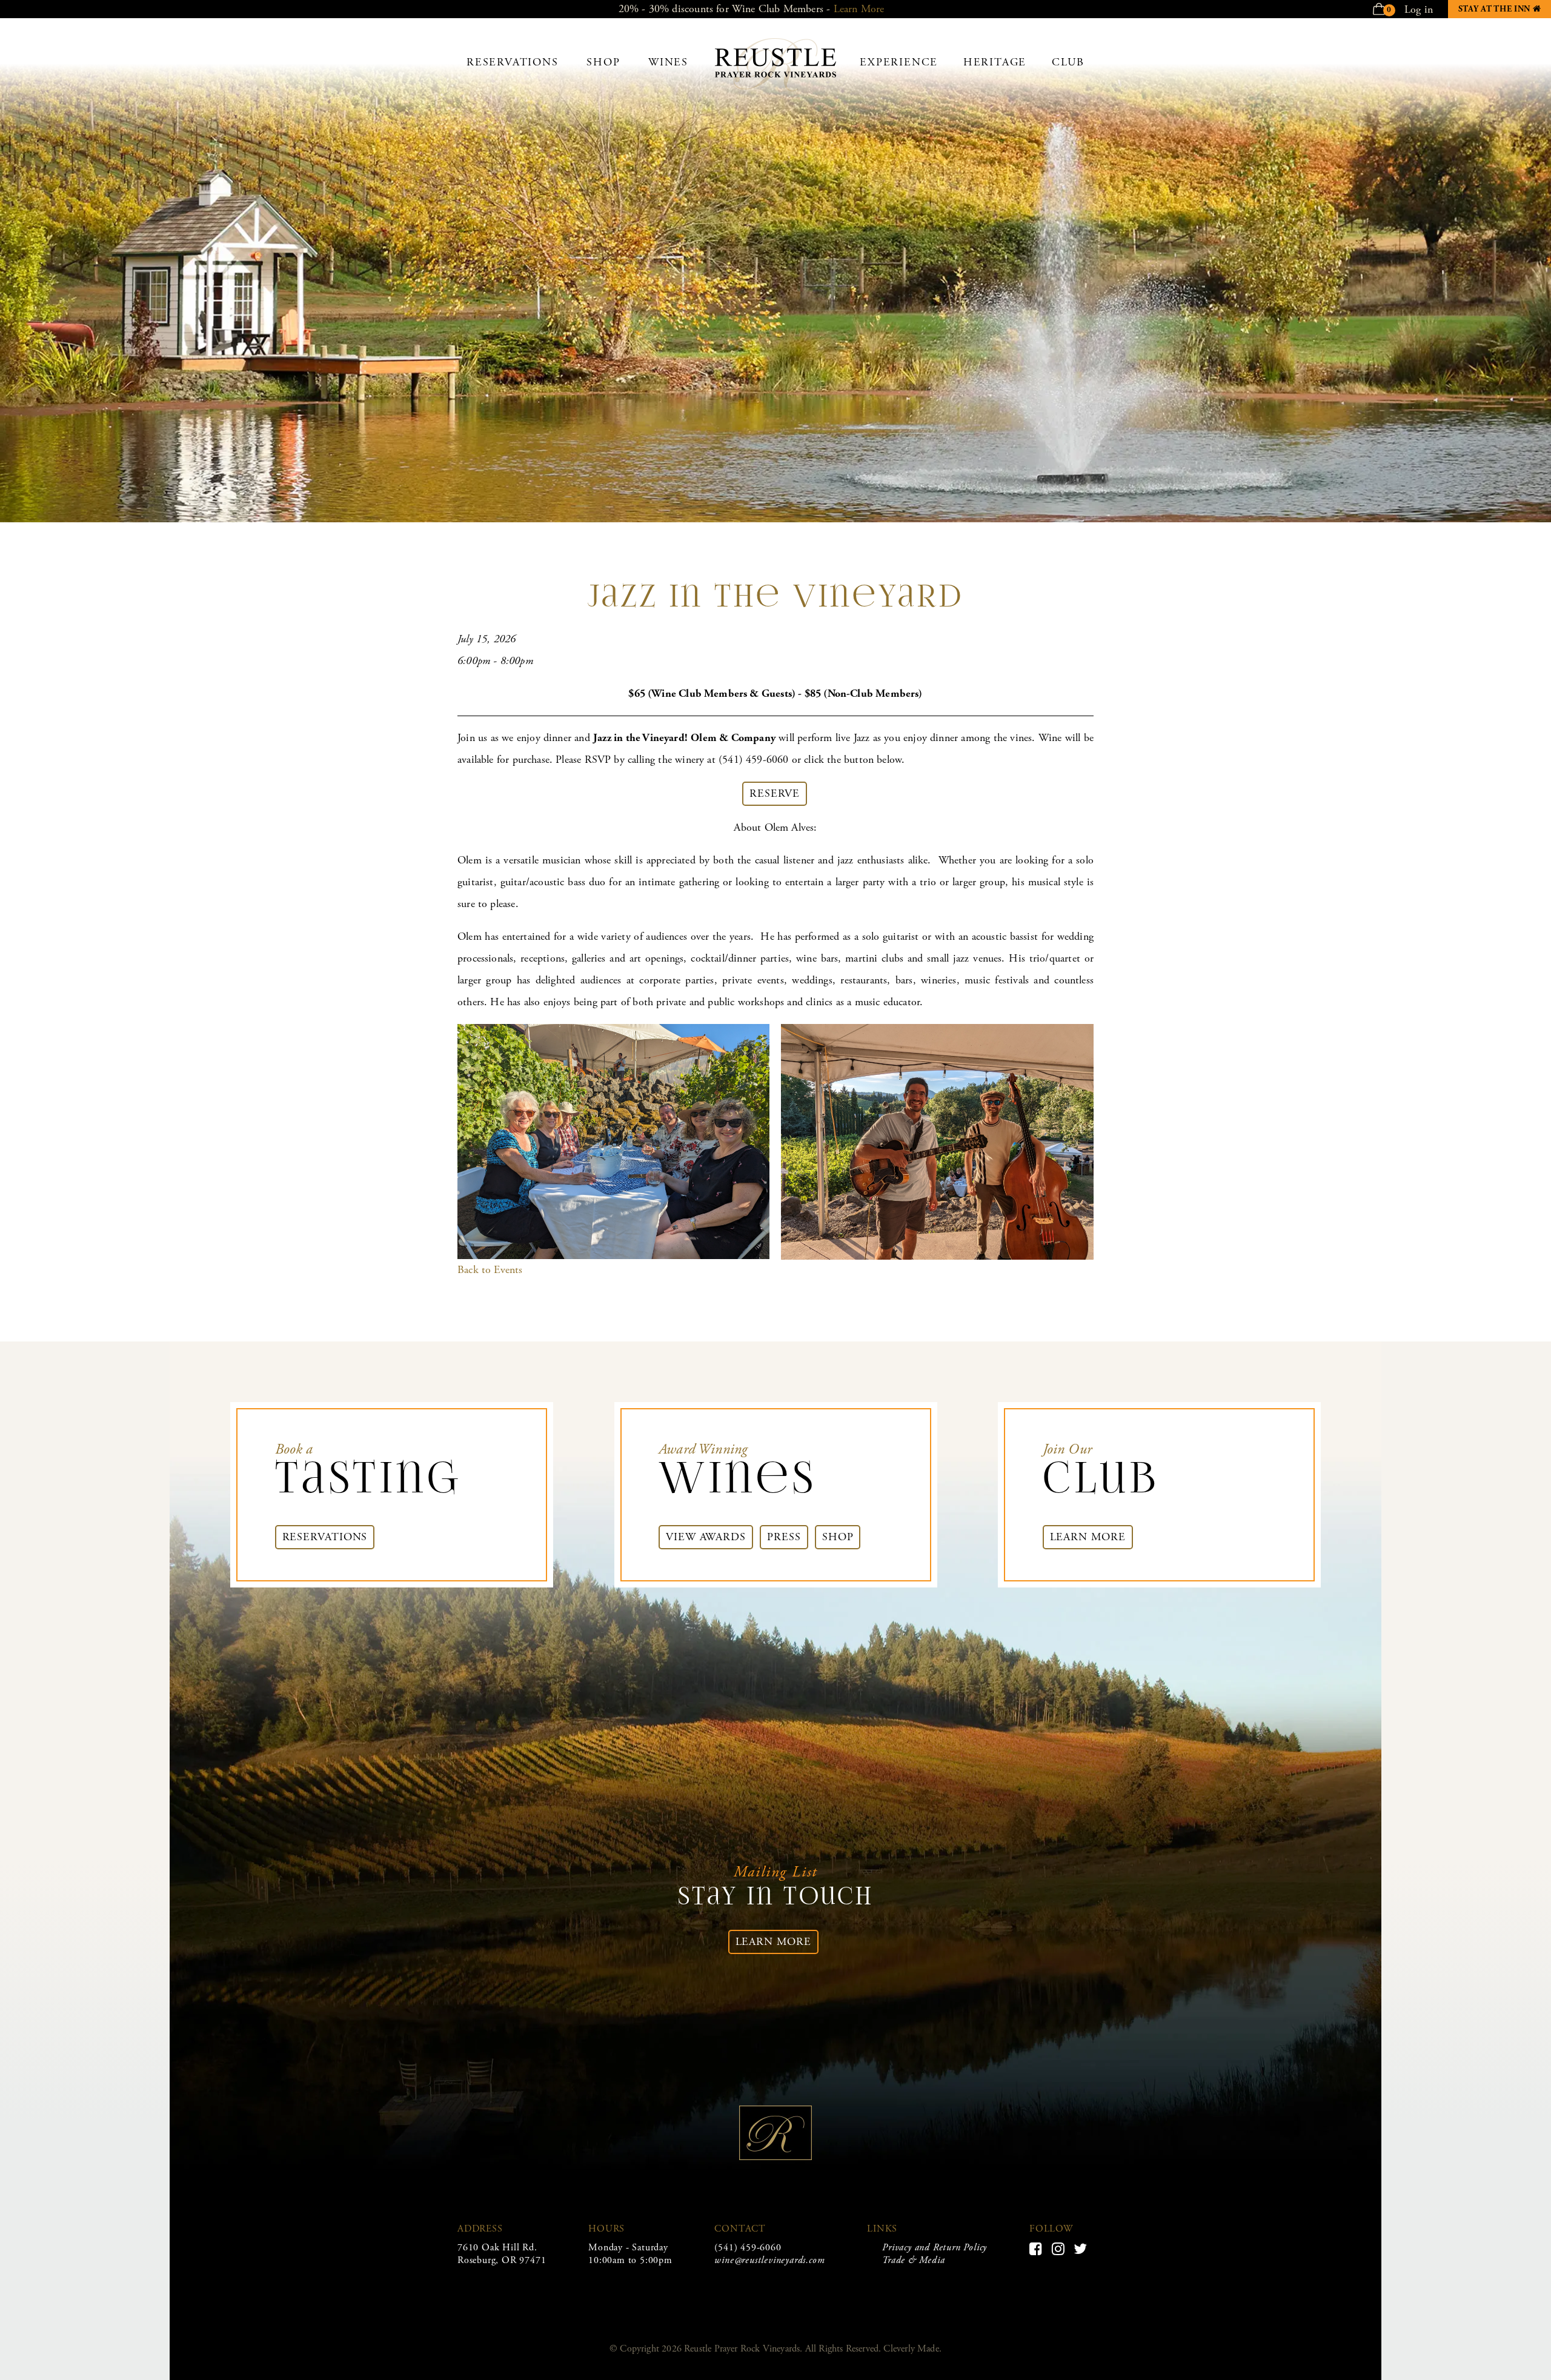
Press (784, 1537)
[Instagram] (1058, 2249)
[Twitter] (1081, 2249)
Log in (1419, 9)
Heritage (995, 62)
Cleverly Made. (912, 2349)
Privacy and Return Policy (935, 2248)
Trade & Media (913, 2260)
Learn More (859, 9)
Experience (899, 62)
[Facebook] (1036, 2249)
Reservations (513, 62)
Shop (603, 62)
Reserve (775, 793)
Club (1068, 62)
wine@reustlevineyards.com (769, 2260)
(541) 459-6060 (748, 2248)
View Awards (706, 1537)
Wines (668, 62)
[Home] (775, 88)
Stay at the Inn (1505, 9)
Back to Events (490, 1270)
